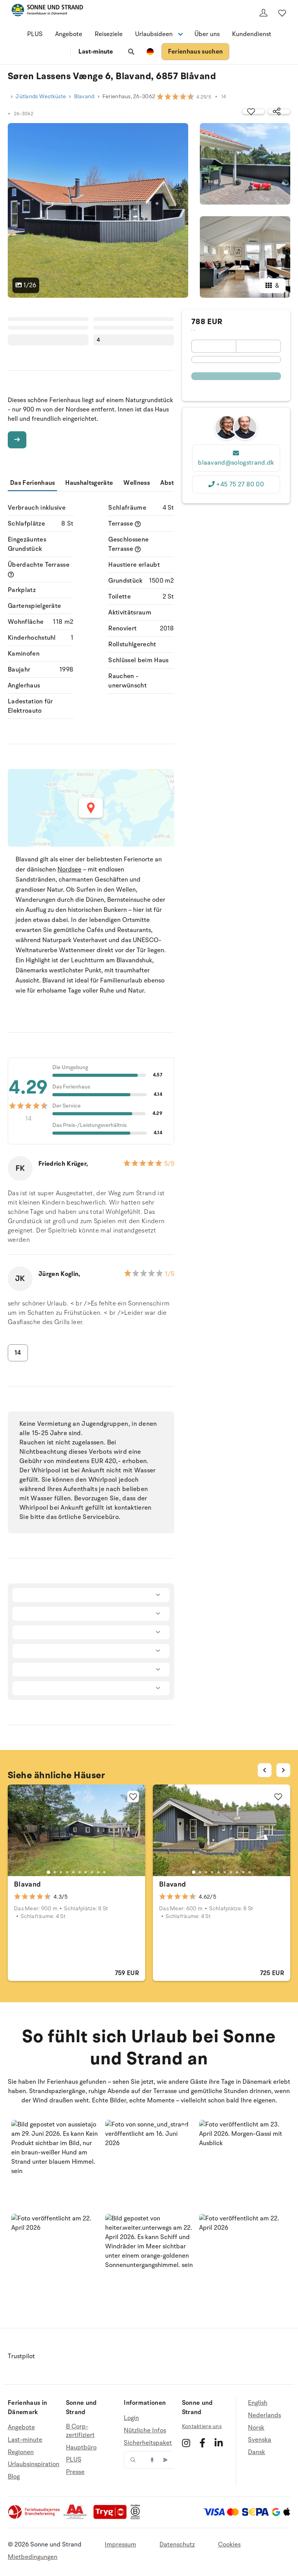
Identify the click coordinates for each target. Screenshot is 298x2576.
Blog (14, 2477)
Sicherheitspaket (148, 2443)
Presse (75, 2472)
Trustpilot (21, 2356)
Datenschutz (177, 2545)
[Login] (263, 13)
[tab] (49, 1872)
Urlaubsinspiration (34, 2464)
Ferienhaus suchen (195, 52)
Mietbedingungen (33, 2557)
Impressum (120, 2545)
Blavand (84, 96)
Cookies (229, 2545)
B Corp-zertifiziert (80, 2431)
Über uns (207, 34)
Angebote (69, 34)
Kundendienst (252, 34)
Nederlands (264, 2415)
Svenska (260, 2440)
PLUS (35, 34)
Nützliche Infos (145, 2430)
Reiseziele (109, 34)
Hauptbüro (81, 2448)
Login (131, 2418)
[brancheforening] (35, 2517)
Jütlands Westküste (41, 96)
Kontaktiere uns (202, 2426)
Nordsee (69, 870)
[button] (55, 2164)
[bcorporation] (137, 2517)
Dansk (256, 2452)
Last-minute (96, 52)
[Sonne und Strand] (47, 11)
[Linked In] (219, 2443)
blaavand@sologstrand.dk (236, 463)
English (258, 2403)
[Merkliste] (282, 13)
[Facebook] (202, 2443)
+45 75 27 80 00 (240, 484)
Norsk (256, 2428)
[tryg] (112, 2517)
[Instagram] (186, 2443)
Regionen (21, 2452)
